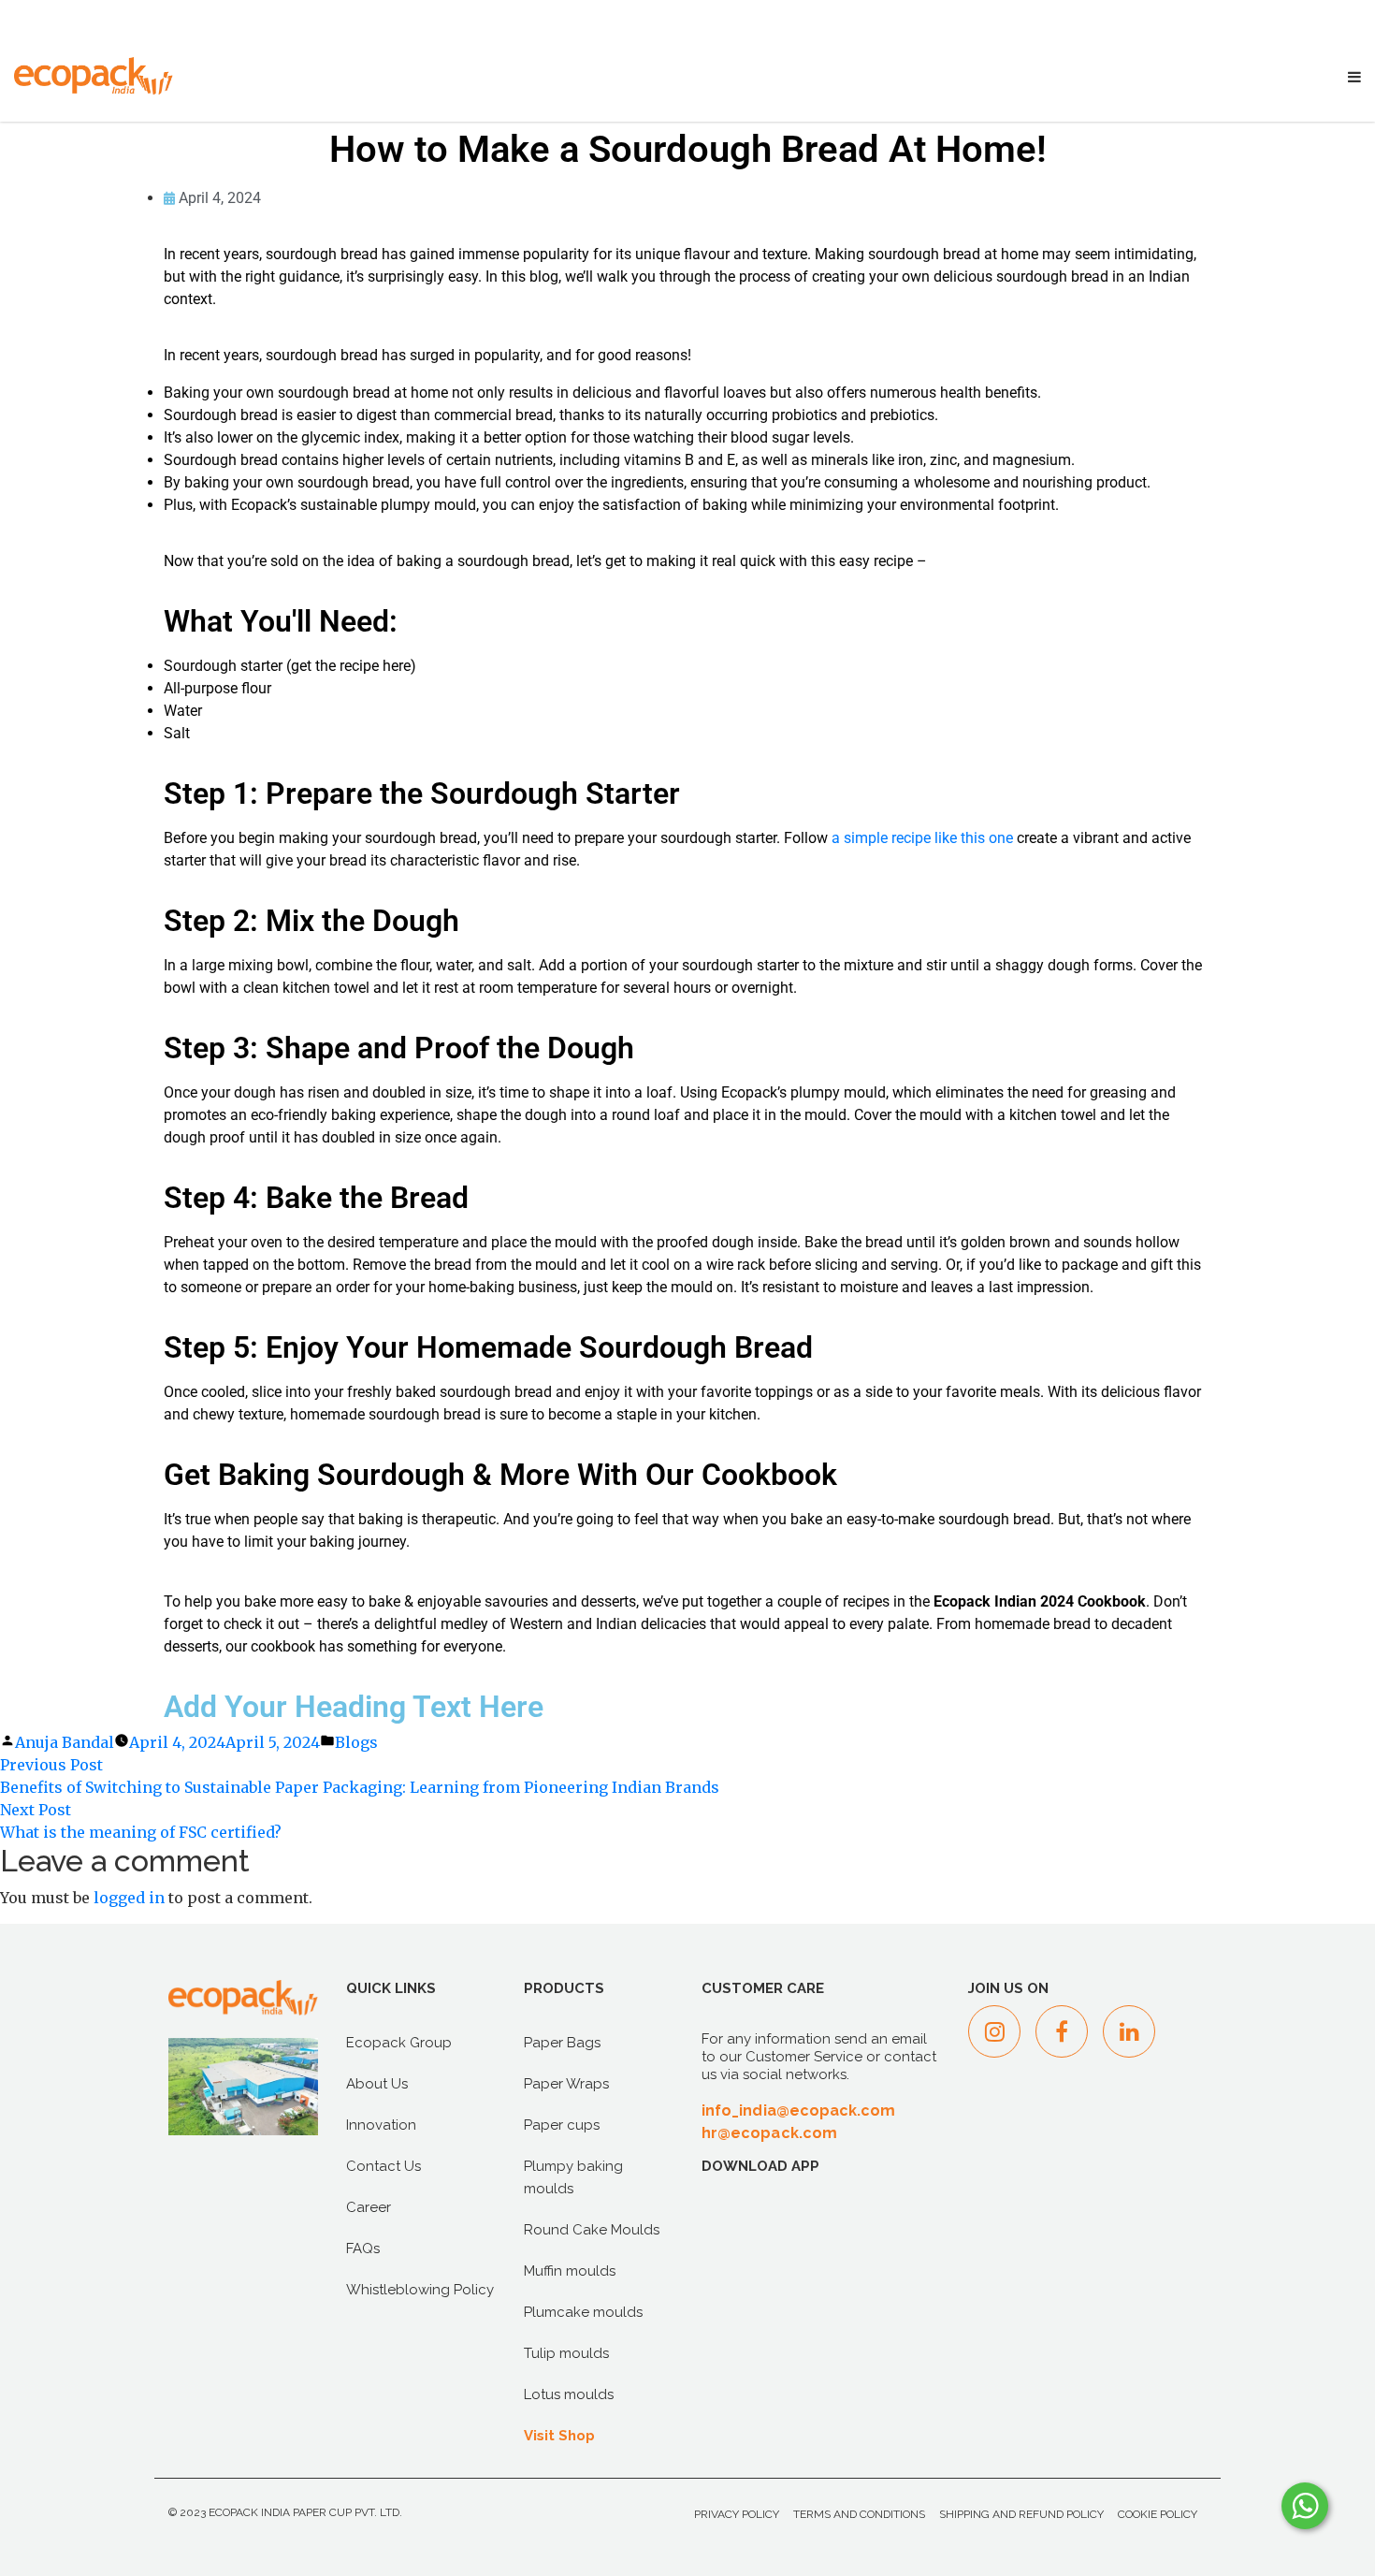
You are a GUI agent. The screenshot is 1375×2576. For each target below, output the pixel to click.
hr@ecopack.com (769, 2133)
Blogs (356, 1742)
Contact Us (384, 2166)
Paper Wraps (566, 2084)
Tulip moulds (566, 2353)
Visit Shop (559, 2436)
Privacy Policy (737, 2514)
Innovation (381, 2125)
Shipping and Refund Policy (1021, 2514)
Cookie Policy (1158, 2514)
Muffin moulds (570, 2271)
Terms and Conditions (859, 2514)
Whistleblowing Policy (420, 2290)
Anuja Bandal (65, 1742)
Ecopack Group (399, 2043)
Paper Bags (562, 2043)
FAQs (363, 2249)
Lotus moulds (569, 2394)
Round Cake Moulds (592, 2230)
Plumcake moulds (583, 2312)
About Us (377, 2084)
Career (369, 2207)
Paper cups (562, 2125)
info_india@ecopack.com (799, 2110)
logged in (129, 1898)
